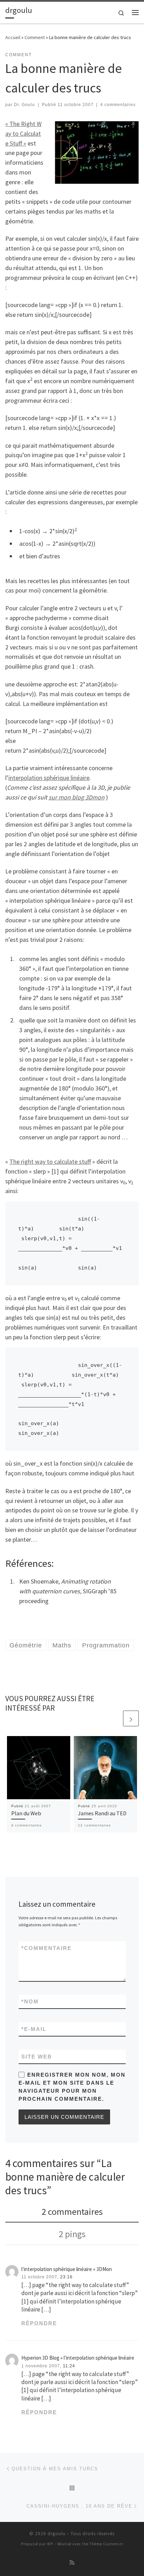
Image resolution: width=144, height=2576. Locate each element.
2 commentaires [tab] (72, 2212)
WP (50, 2544)
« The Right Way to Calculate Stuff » (23, 133)
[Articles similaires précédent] (114, 1718)
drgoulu (56, 2534)
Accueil (13, 37)
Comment (35, 37)
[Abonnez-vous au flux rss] (72, 2563)
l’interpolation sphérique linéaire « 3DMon (67, 2269)
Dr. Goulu (24, 105)
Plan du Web (26, 1813)
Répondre (39, 2323)
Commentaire (46, 1948)
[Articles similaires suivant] (131, 1718)
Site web (37, 2057)
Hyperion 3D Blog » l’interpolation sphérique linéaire (78, 2358)
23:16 (66, 2277)
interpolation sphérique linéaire (49, 778)
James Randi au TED (102, 1813)
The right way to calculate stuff (50, 1162)
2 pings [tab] (72, 2234)
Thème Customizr (106, 2544)
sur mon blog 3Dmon (77, 797)
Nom (30, 2001)
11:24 (69, 2366)
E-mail (34, 2029)
